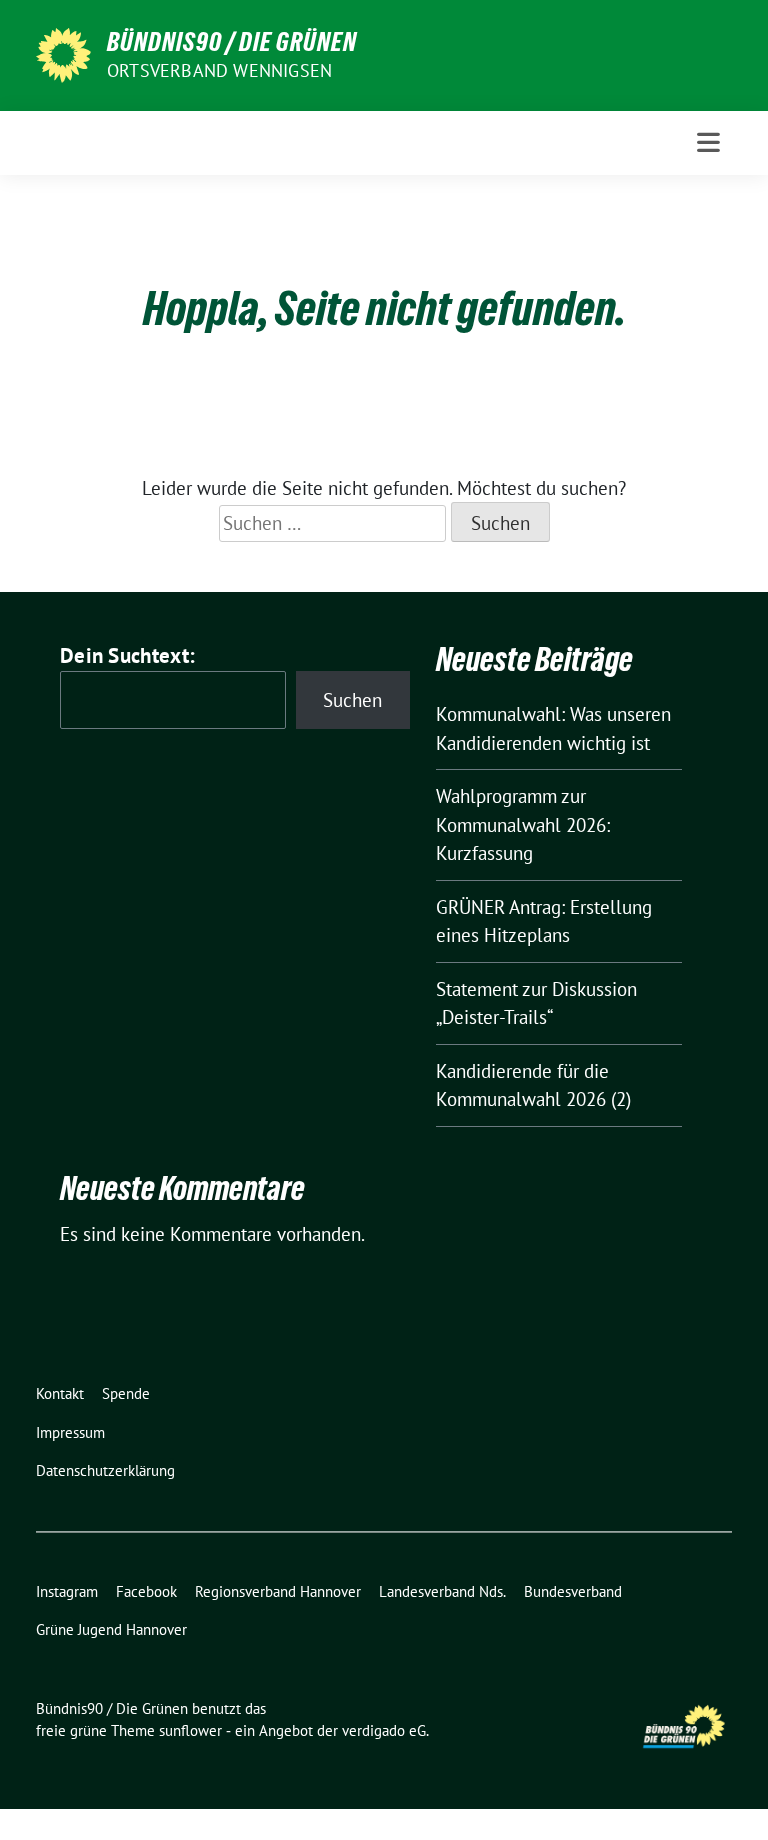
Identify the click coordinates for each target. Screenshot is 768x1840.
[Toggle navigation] (708, 142)
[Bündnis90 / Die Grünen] (63, 53)
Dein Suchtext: (127, 655)
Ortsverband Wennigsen (219, 70)
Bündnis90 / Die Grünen (232, 42)
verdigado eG (384, 1730)
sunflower (190, 1730)
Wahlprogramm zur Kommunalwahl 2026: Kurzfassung (523, 824)
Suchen (352, 700)
